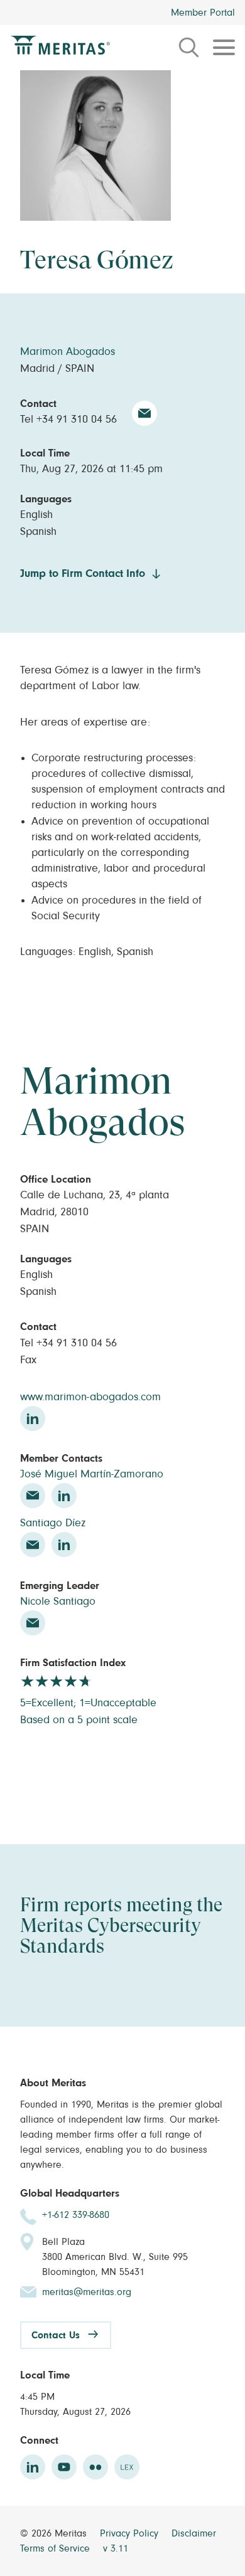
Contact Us (56, 2335)
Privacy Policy (131, 2533)
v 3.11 (116, 2548)
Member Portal (203, 13)
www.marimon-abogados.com (90, 1397)
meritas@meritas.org (87, 2292)
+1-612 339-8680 (76, 2215)
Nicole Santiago (58, 1602)
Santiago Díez (53, 1523)
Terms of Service (57, 2548)
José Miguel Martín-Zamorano (92, 1474)
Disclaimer (194, 2533)
